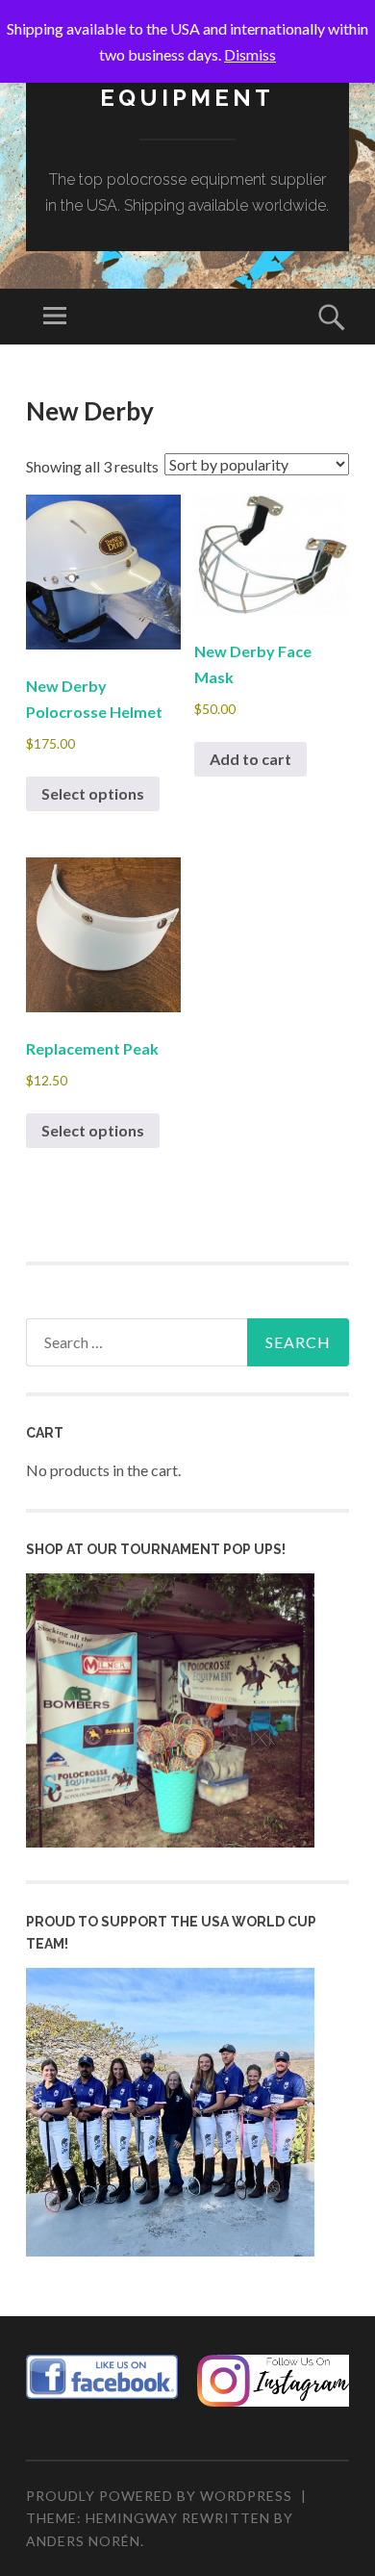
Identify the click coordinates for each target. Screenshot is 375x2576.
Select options (93, 793)
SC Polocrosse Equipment (187, 84)
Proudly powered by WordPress (159, 2496)
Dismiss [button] (250, 54)
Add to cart (250, 759)
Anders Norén (83, 2541)
